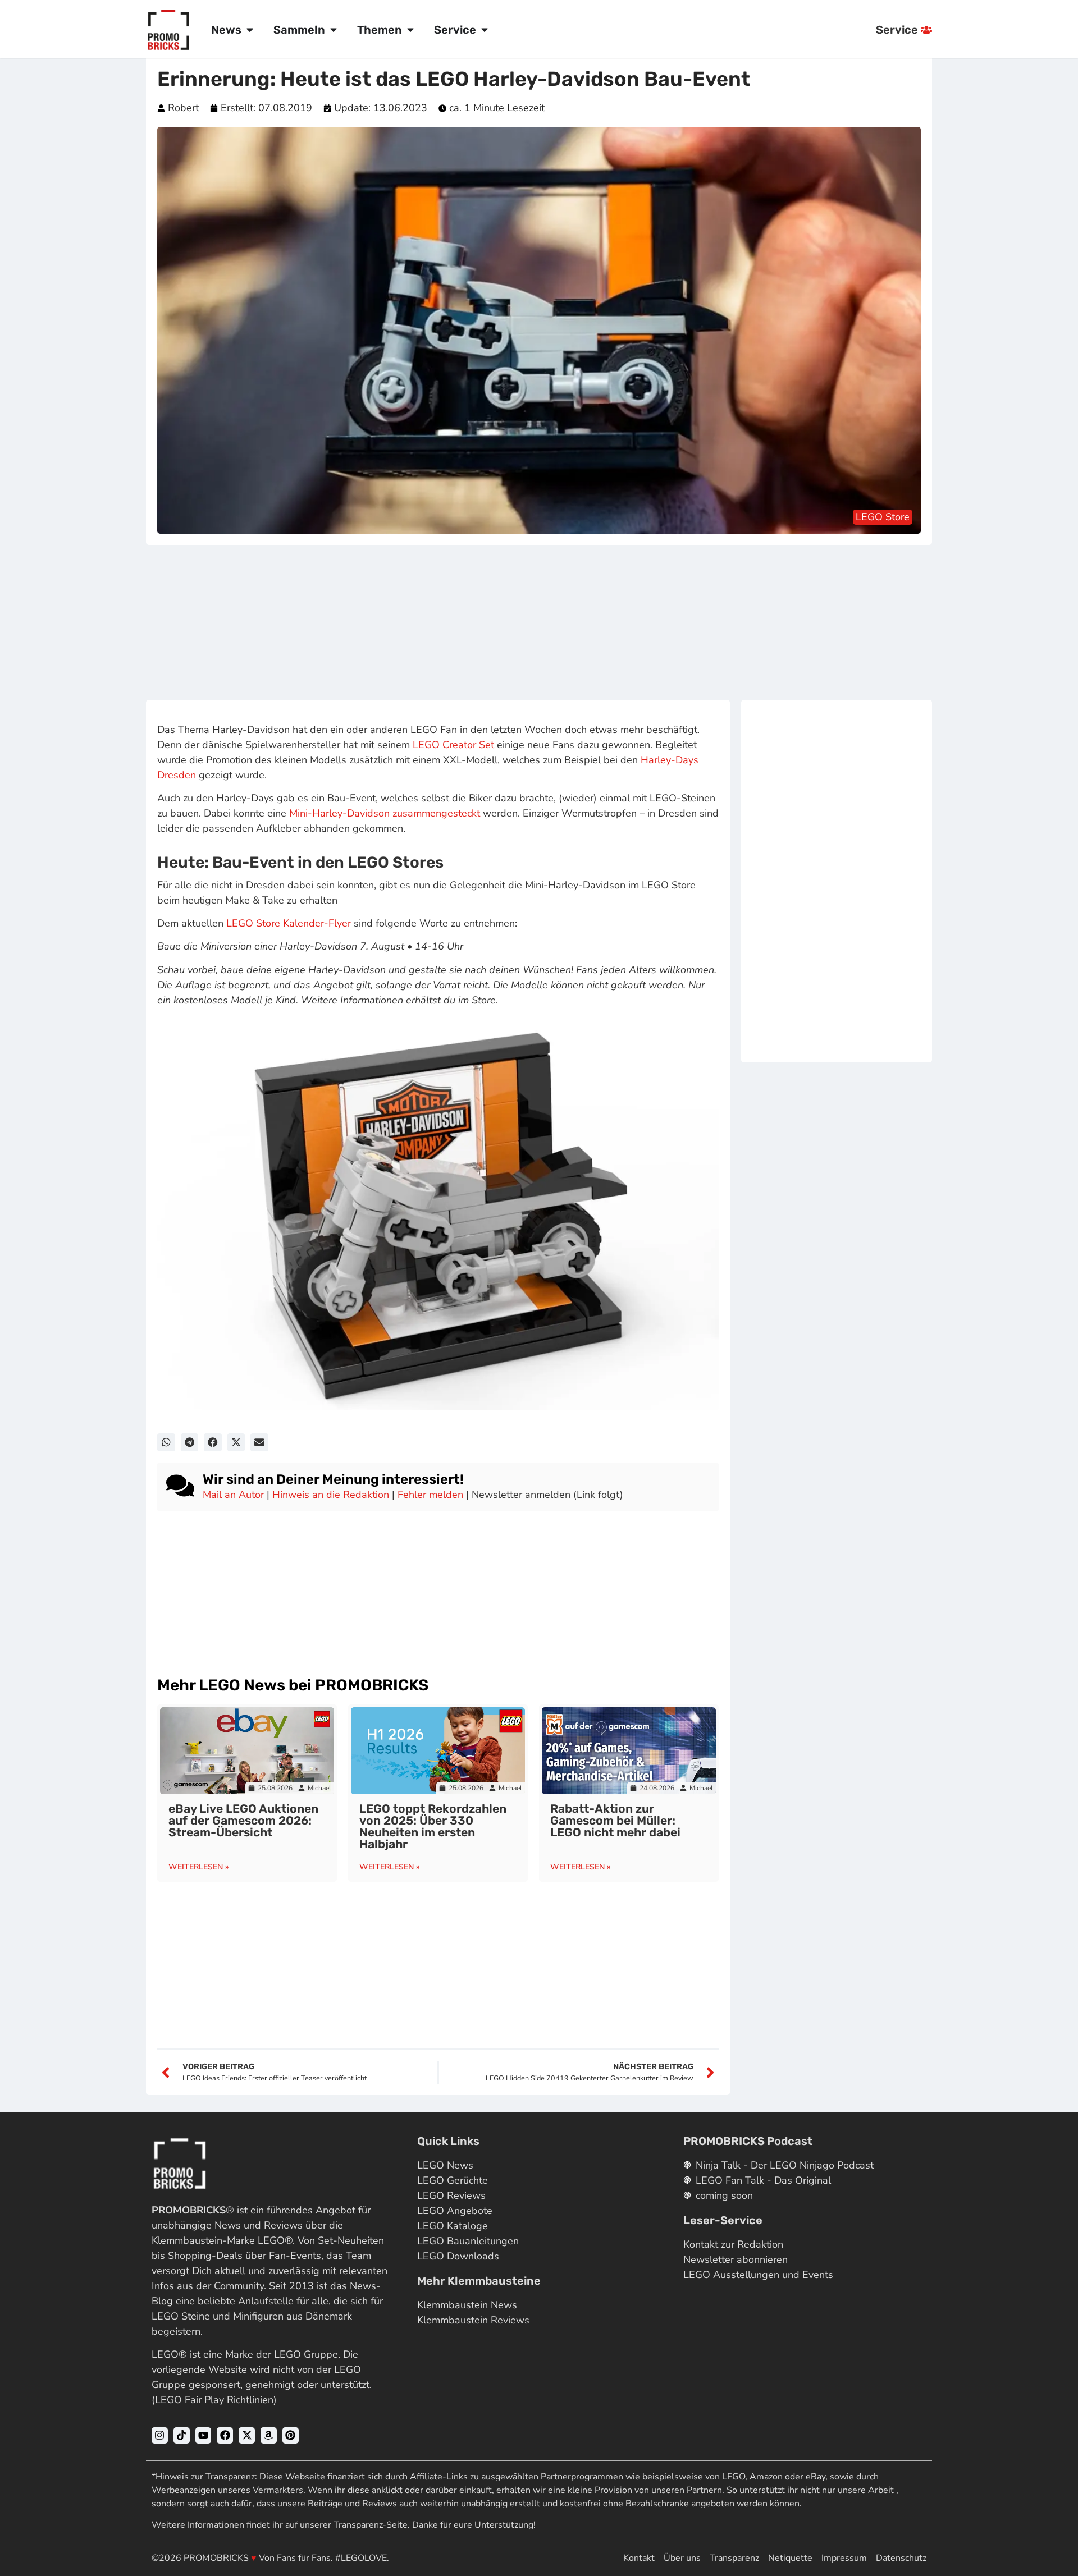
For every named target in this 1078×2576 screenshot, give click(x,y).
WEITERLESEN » (199, 1867)
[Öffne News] (250, 30)
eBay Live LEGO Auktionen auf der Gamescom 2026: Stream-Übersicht (243, 1820)
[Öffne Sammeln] (334, 30)
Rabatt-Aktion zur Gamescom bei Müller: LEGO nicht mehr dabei (615, 1820)
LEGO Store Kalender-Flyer (289, 923)
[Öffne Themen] (410, 30)
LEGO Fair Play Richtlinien (214, 2400)
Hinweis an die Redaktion (331, 1495)
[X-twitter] (247, 2435)
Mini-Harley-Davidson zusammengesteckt (385, 813)
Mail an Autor (233, 1495)
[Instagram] (160, 2435)
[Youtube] (204, 2435)
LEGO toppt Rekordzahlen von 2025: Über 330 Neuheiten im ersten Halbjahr (433, 1826)
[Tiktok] (182, 2435)
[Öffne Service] (485, 30)
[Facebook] (225, 2435)
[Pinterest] (291, 2435)
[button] (166, 1442)
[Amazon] (269, 2435)
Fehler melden (430, 1495)
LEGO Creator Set (453, 745)
